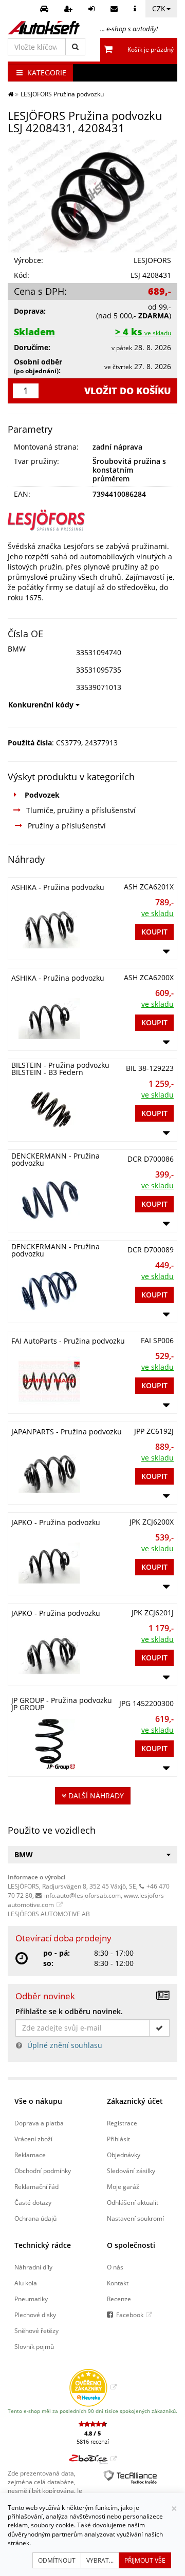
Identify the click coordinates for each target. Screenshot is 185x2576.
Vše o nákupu (38, 2101)
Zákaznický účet (135, 2101)
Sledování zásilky (131, 2171)
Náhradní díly (33, 2267)
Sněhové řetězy (36, 2330)
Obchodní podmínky (43, 2171)
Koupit (154, 932)
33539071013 (99, 687)
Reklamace (30, 2155)
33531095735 (99, 670)
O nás (115, 2267)
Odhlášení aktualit (133, 2202)
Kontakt (118, 2283)
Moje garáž (123, 2186)
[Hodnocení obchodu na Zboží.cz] (93, 2459)
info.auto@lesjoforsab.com (82, 1895)
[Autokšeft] (11, 94)
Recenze (119, 2299)
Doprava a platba (39, 2123)
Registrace (122, 2123)
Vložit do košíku (128, 391)
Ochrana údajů (35, 2218)
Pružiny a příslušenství (67, 826)
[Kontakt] (115, 9)
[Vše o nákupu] (136, 9)
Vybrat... (100, 2560)
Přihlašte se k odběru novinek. (69, 2011)
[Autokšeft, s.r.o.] (44, 28)
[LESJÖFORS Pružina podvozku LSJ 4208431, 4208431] (92, 196)
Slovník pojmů (34, 2346)
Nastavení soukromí (135, 2218)
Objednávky (124, 2155)
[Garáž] (45, 9)
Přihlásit (118, 2139)
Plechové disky (35, 2315)
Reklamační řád (36, 2186)
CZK (159, 8)
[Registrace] (70, 9)
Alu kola (26, 2283)
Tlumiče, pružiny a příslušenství (81, 810)
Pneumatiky (31, 2299)
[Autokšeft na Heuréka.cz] (93, 2387)
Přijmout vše (145, 2560)
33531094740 (99, 652)
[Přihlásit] (93, 9)
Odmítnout (57, 2560)
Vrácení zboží (33, 2139)
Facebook (130, 2315)
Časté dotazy (33, 2202)
